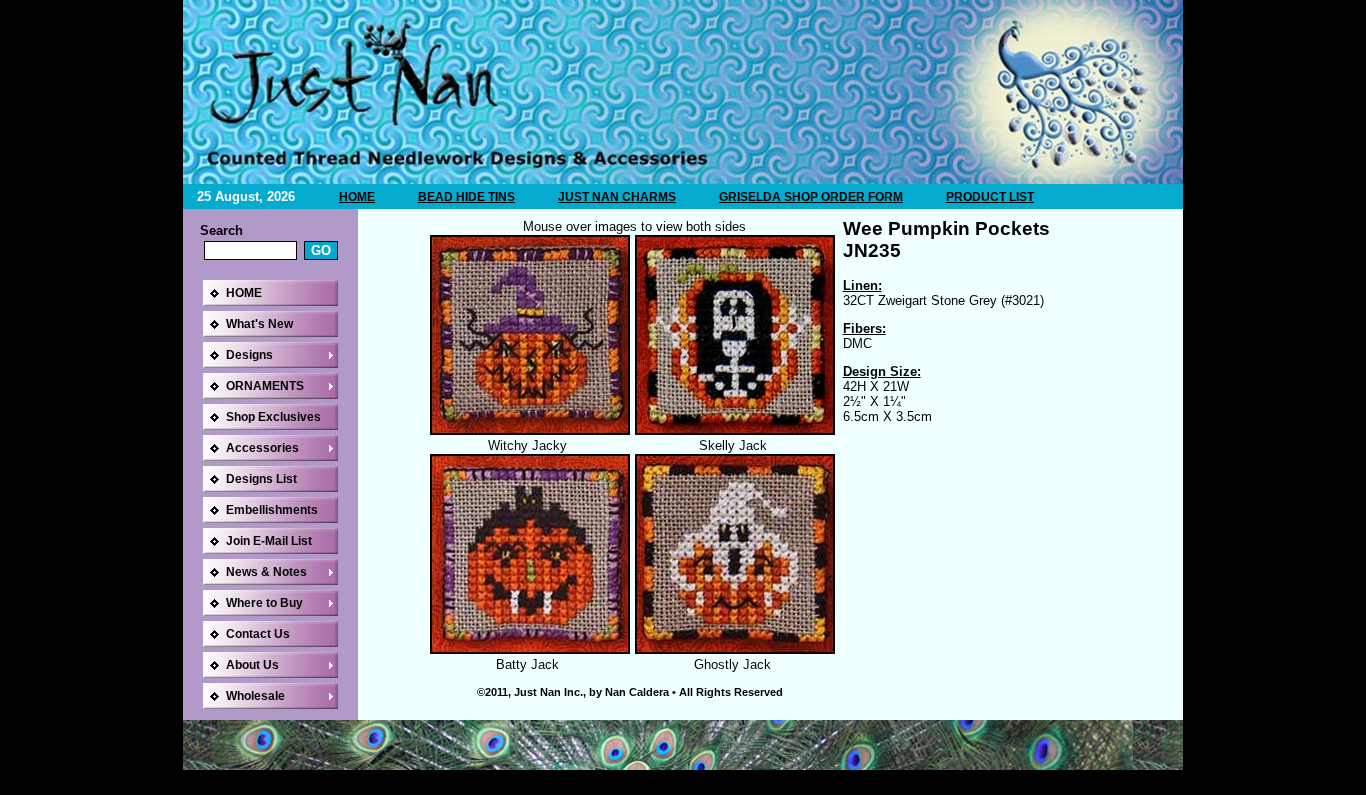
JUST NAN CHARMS (617, 197)
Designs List (261, 479)
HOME (357, 197)
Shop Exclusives (273, 417)
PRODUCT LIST (990, 197)
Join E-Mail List (269, 541)
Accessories (262, 448)
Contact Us (258, 634)
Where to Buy (264, 603)
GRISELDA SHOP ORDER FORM (811, 197)
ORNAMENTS (265, 386)
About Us (252, 665)
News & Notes (266, 572)
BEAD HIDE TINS (466, 197)
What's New (259, 324)
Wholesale (255, 696)
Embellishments (272, 510)
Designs (249, 355)
